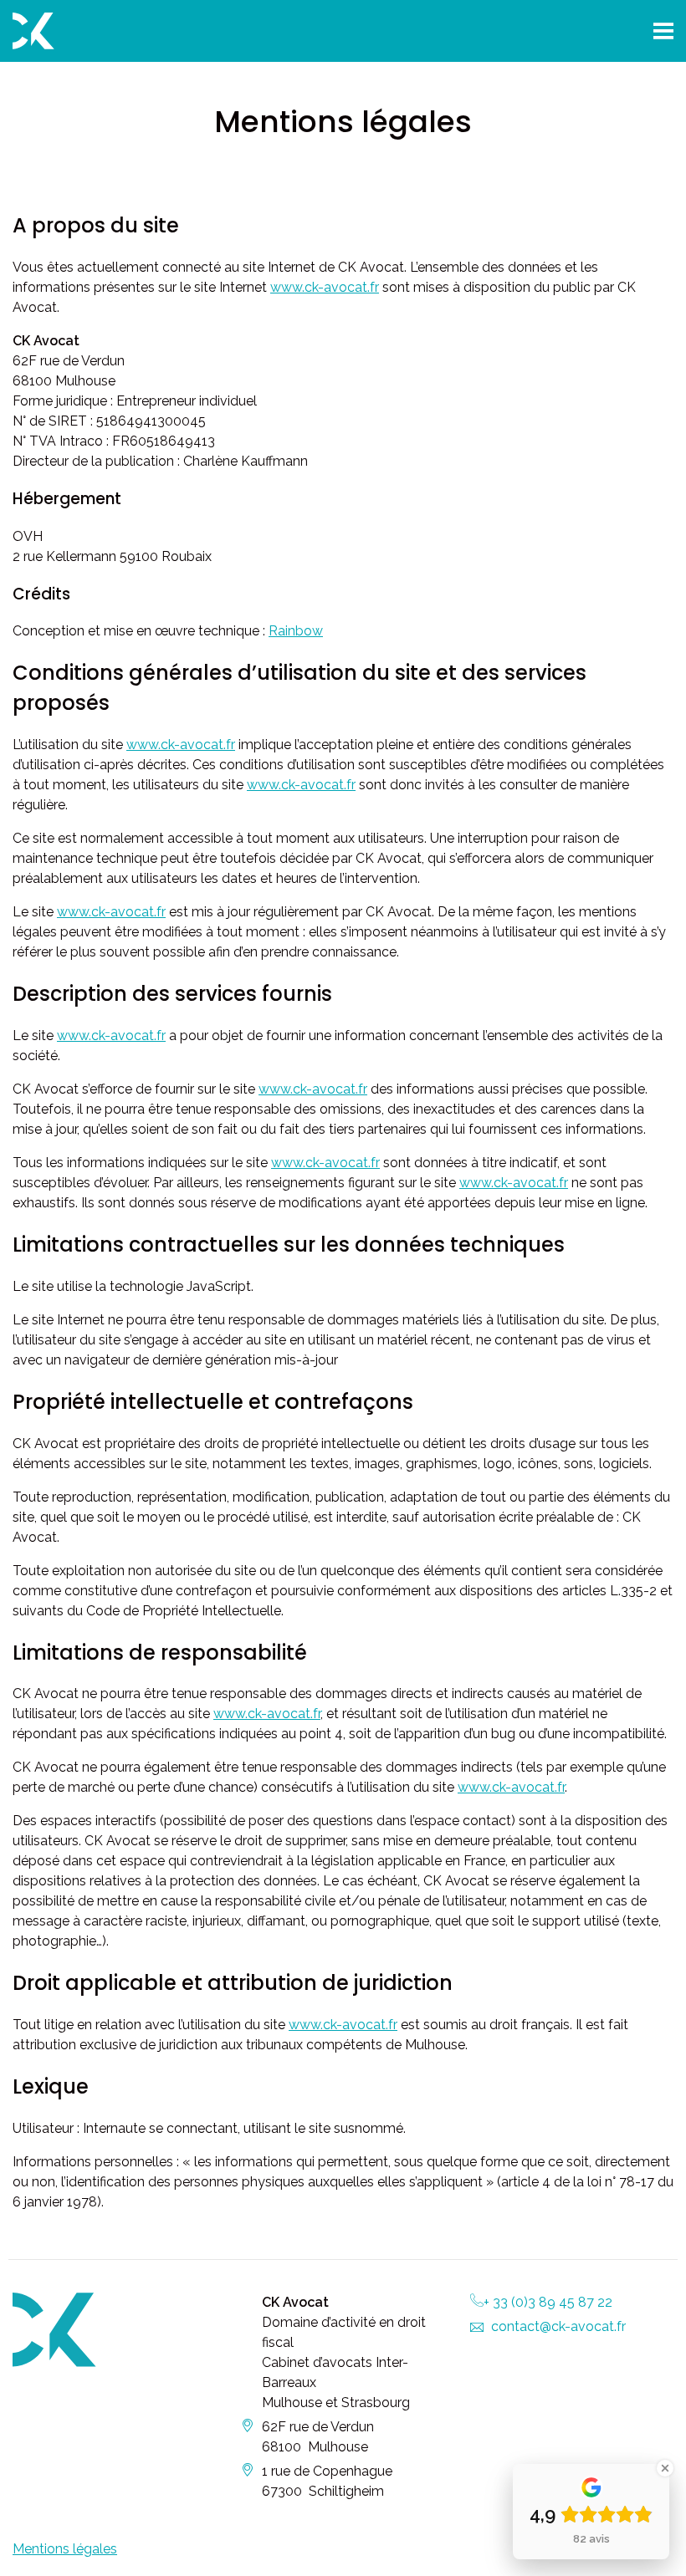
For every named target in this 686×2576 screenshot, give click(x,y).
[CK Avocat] (171, 31)
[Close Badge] (665, 2468)
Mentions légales (65, 2549)
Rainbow (296, 631)
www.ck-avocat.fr (325, 287)
